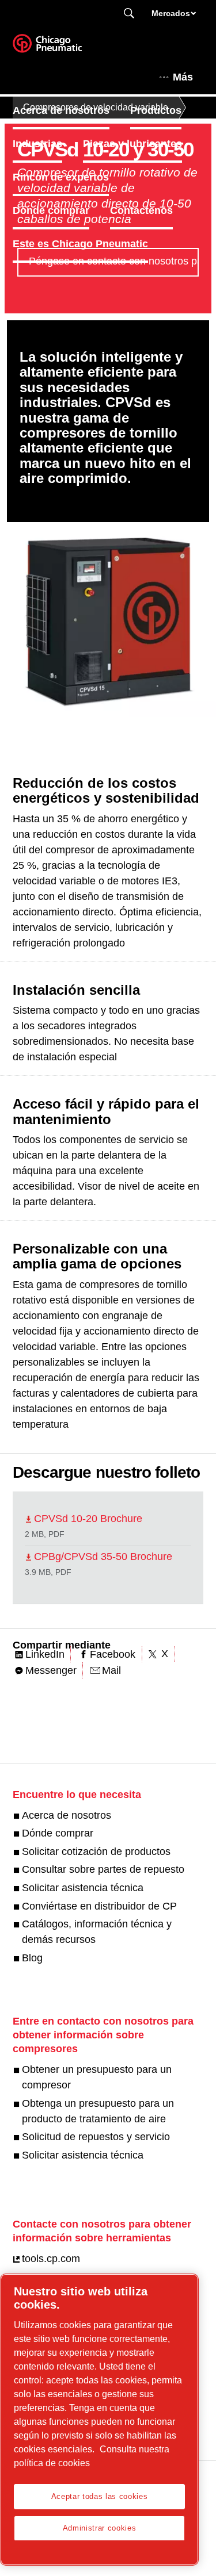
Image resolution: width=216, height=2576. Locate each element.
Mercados (171, 13)
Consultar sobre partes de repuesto (103, 1869)
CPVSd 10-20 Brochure (88, 1519)
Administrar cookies (99, 2528)
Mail (111, 1670)
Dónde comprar (51, 210)
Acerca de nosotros (61, 110)
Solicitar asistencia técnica (83, 1888)
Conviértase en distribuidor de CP (99, 1906)
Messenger (51, 1670)
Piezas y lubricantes (132, 144)
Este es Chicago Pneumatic (80, 244)
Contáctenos (141, 210)
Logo (62, 47)
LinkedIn (45, 1654)
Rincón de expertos (61, 177)
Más (183, 77)
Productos (156, 110)
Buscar (129, 14)
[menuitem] (71, 110)
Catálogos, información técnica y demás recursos (97, 1932)
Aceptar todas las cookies (99, 2496)
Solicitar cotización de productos (96, 1851)
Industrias (37, 144)
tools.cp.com (51, 2259)
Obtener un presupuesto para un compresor (97, 2077)
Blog (32, 1958)
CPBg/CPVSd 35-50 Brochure (103, 1557)
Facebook (113, 1654)
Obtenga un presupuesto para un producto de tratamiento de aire (98, 2111)
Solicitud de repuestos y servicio (96, 2137)
